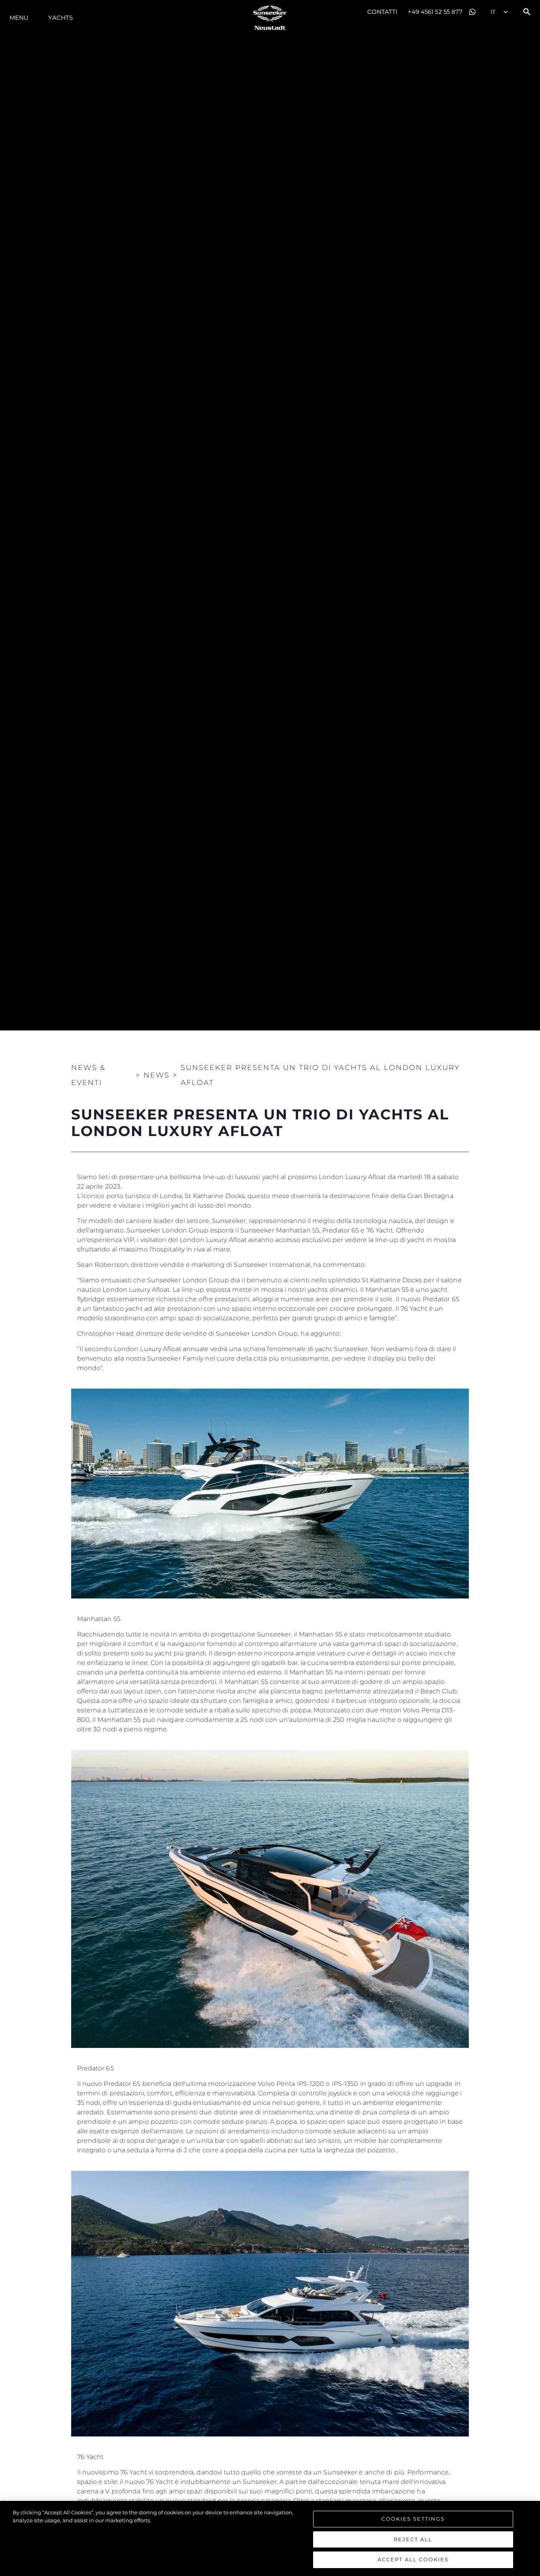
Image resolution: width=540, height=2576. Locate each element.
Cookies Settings (413, 2519)
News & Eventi (88, 1075)
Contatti (383, 12)
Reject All (413, 2539)
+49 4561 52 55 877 (435, 12)
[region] (270, 2538)
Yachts (60, 18)
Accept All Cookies (413, 2559)
